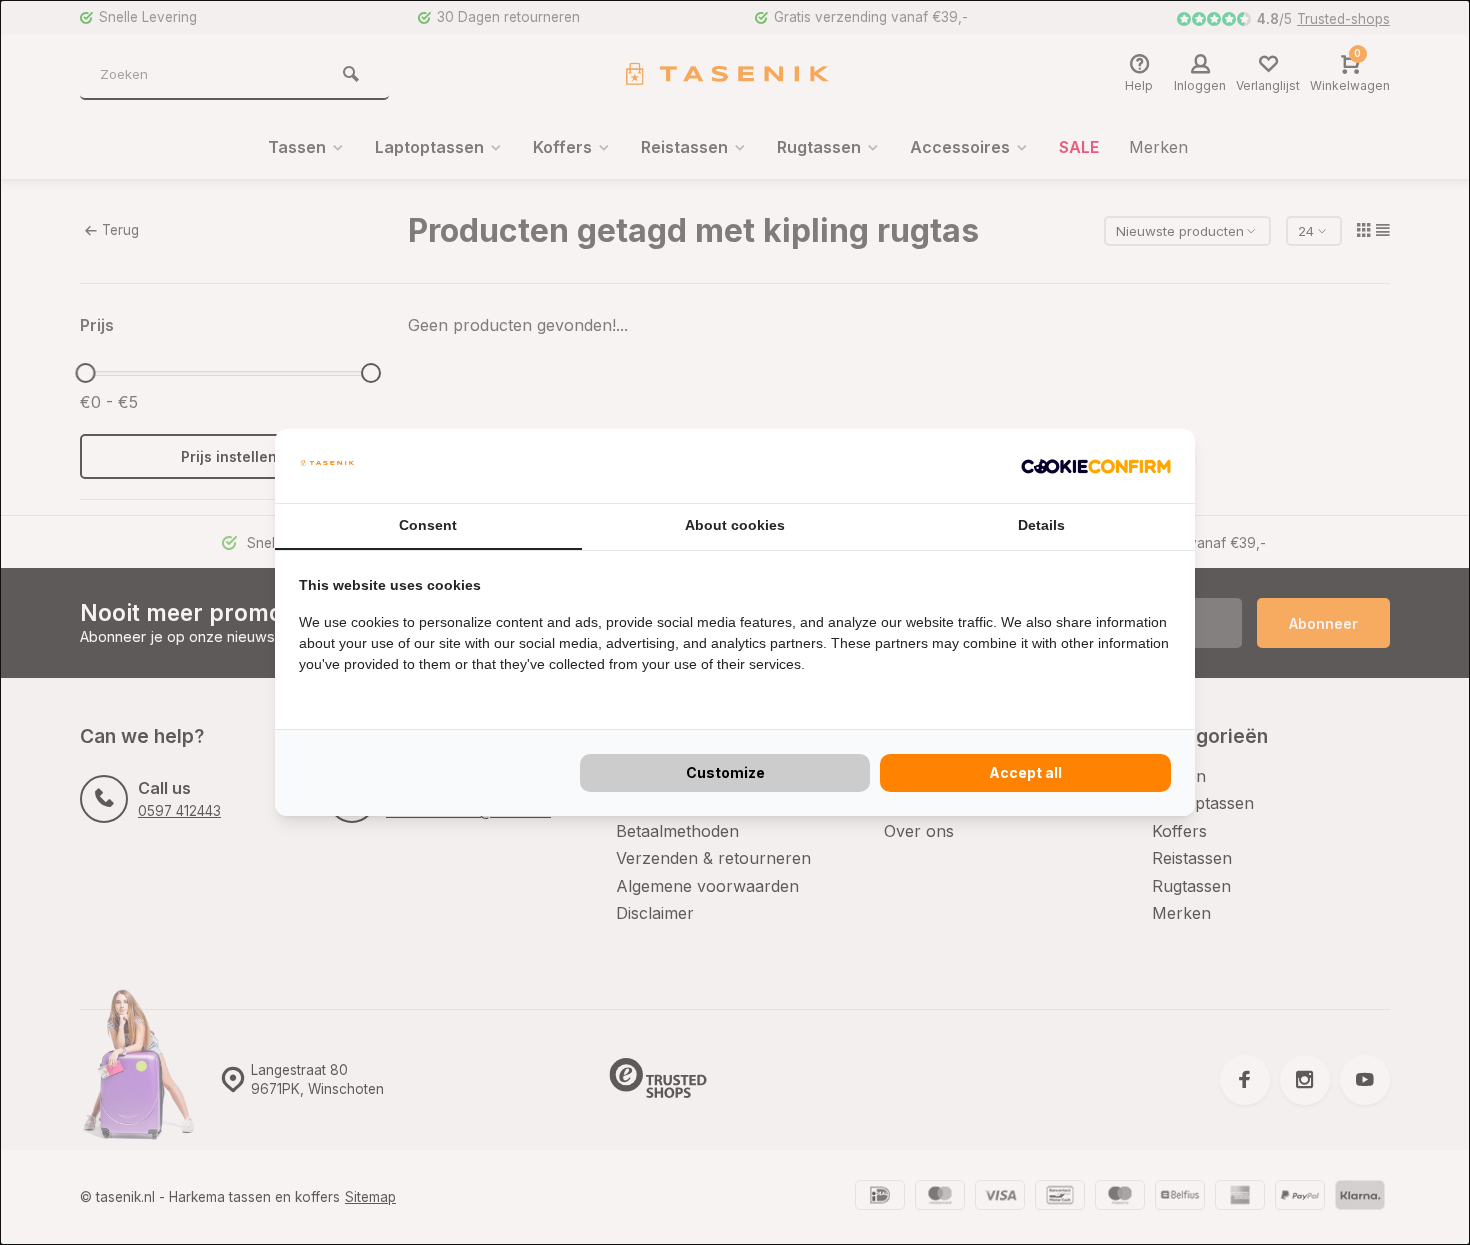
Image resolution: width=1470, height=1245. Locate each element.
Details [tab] (1041, 525)
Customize (725, 772)
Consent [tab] (428, 525)
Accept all (1025, 772)
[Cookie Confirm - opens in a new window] (1096, 466)
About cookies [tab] (735, 525)
